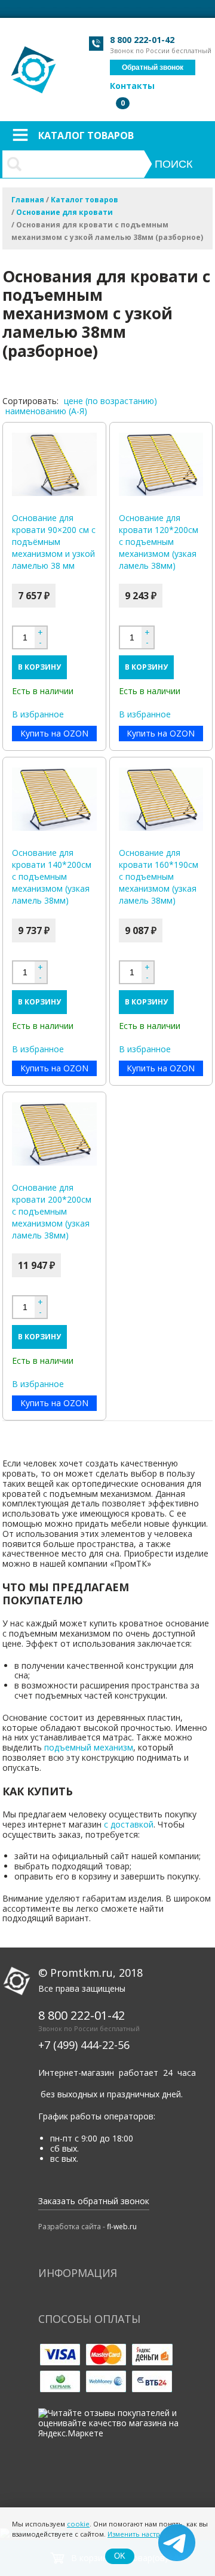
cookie (78, 2524)
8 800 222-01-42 (142, 40)
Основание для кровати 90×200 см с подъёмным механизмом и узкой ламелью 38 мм (54, 542)
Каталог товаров (86, 135)
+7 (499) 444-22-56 (84, 2045)
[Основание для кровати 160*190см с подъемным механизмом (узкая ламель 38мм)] (161, 799)
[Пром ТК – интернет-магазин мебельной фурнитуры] (34, 64)
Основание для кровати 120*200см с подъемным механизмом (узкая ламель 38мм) (159, 542)
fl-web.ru (122, 2227)
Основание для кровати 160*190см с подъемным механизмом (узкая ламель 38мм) (159, 876)
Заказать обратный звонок (94, 2201)
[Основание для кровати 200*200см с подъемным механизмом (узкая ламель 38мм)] (54, 1134)
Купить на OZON (54, 733)
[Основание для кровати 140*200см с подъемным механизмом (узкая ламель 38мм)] (54, 799)
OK (120, 2556)
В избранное (38, 715)
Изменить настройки (142, 2534)
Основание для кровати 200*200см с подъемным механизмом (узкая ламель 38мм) (52, 1211)
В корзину (39, 667)
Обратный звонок (153, 67)
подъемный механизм (89, 1747)
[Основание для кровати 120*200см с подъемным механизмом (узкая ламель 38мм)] (161, 464)
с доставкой (129, 1824)
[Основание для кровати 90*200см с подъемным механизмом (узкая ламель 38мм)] (54, 464)
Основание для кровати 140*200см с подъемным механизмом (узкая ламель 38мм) (52, 876)
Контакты (132, 86)
